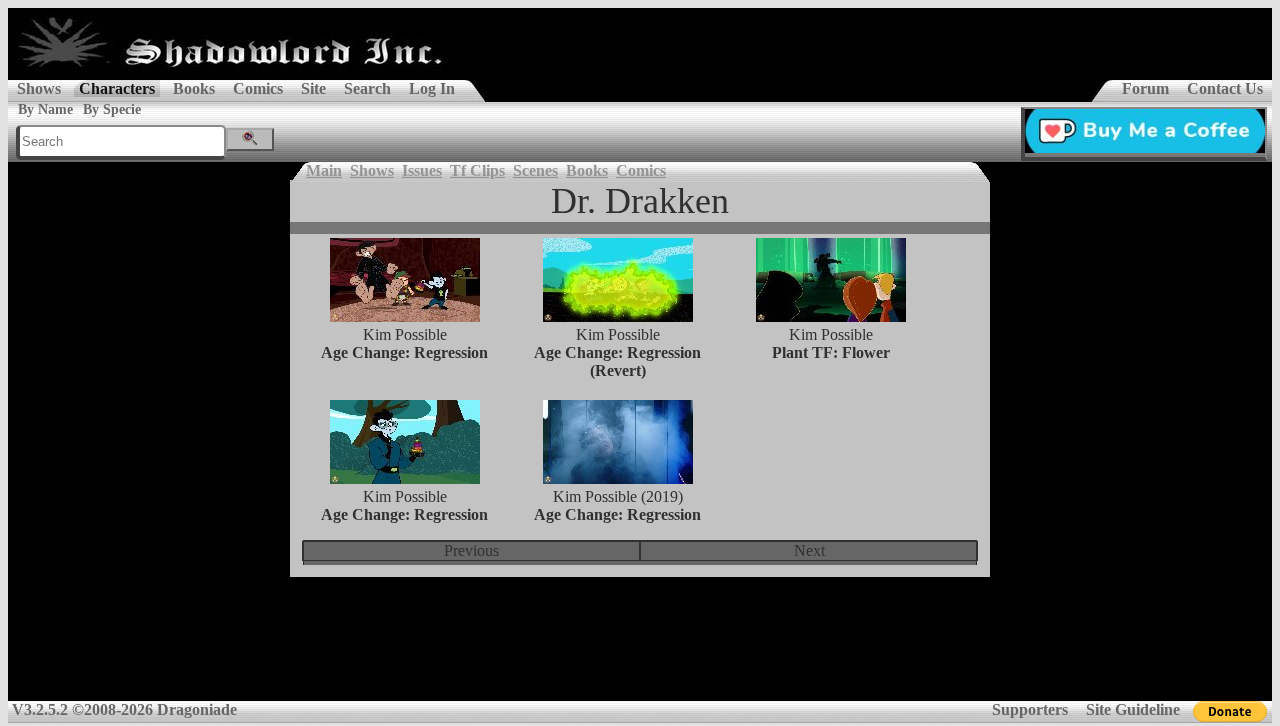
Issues (422, 170)
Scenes (535, 170)
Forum (1145, 88)
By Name (45, 109)
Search (367, 88)
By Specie (112, 109)
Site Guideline (1133, 709)
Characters (117, 88)
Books (194, 88)
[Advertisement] (640, 652)
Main (324, 170)
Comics (258, 88)
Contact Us (1225, 88)
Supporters (1030, 709)
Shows (39, 88)
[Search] (250, 139)
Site (313, 88)
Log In (432, 88)
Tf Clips (477, 170)
